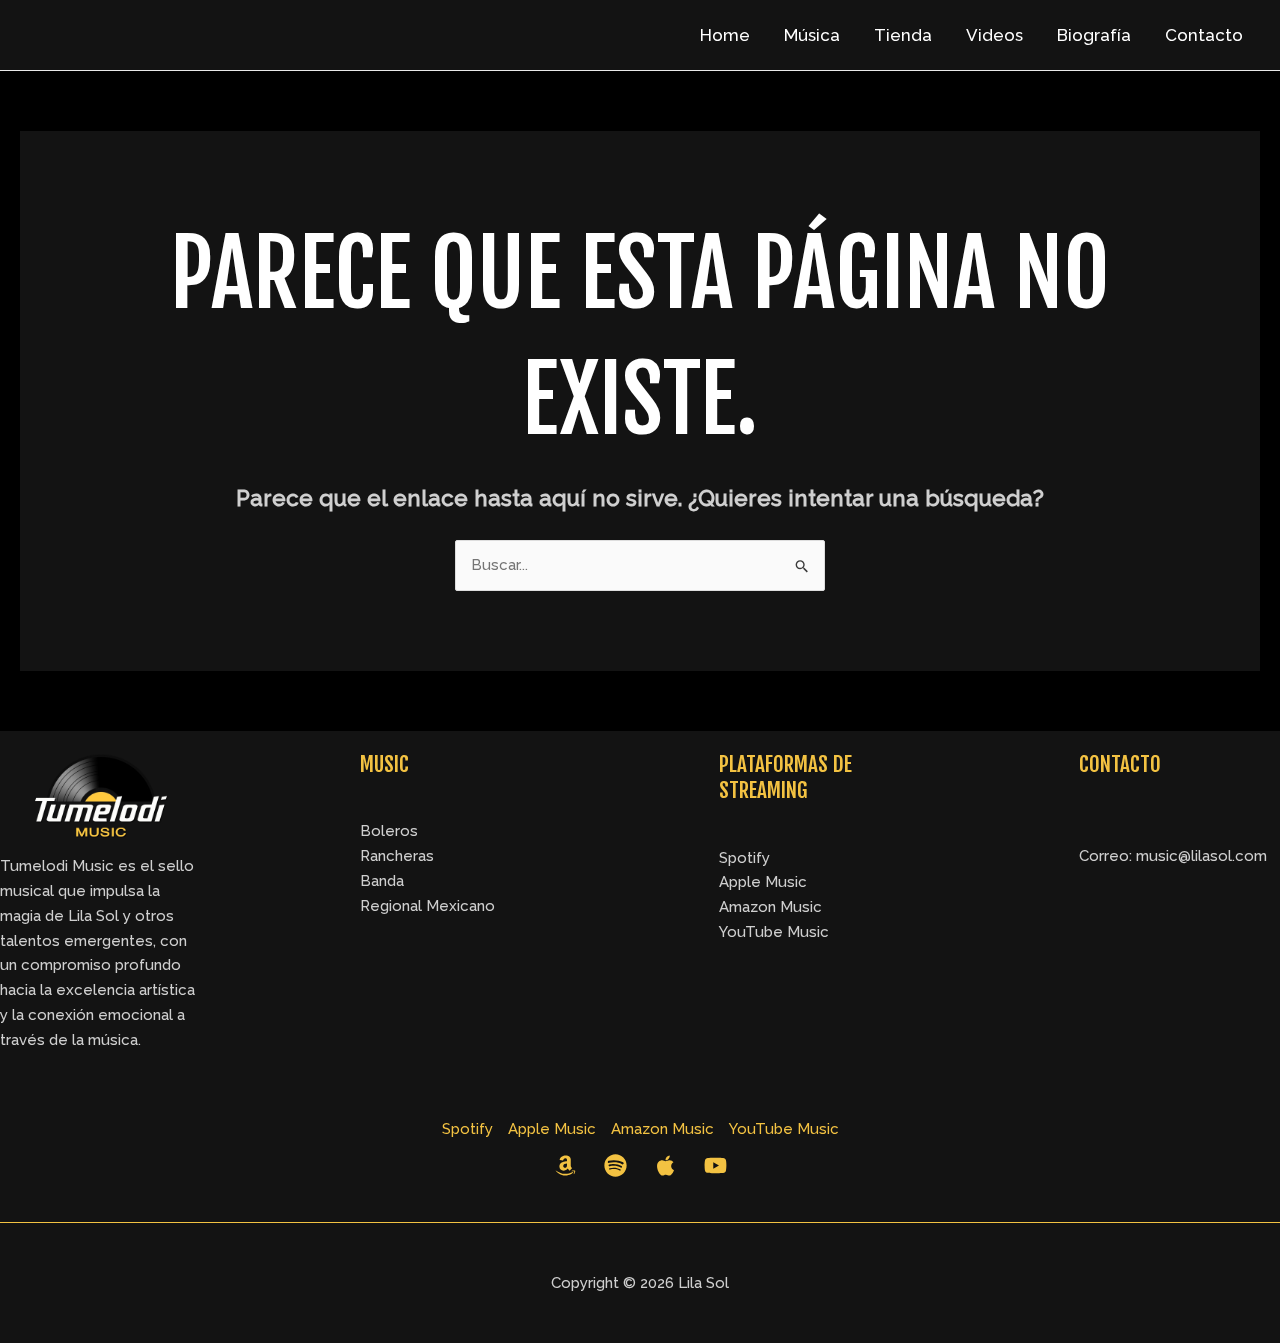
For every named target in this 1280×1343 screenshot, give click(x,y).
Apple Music (763, 882)
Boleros (389, 831)
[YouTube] (715, 1165)
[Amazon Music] (565, 1165)
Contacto (1204, 35)
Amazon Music (770, 907)
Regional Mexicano (427, 906)
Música (812, 35)
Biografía (1094, 35)
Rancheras (397, 856)
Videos (994, 35)
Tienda (903, 35)
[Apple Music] (665, 1165)
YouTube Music (774, 932)
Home (725, 35)
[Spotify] (615, 1165)
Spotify (744, 858)
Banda (382, 881)
